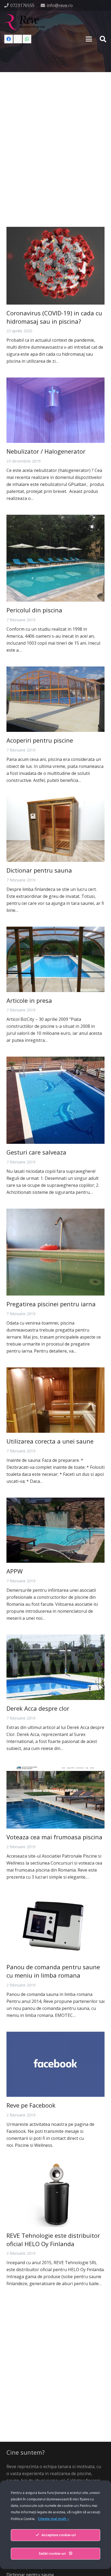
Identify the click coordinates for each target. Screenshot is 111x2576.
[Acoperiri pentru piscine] (55, 699)
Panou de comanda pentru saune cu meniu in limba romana (53, 1971)
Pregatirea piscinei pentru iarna (51, 1304)
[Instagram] (18, 39)
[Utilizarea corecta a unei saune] (55, 1400)
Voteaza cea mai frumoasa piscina (54, 1837)
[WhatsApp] (27, 39)
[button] (89, 39)
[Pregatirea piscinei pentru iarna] (55, 1252)
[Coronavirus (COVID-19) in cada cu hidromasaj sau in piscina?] (55, 266)
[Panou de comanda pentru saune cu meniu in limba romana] (55, 1926)
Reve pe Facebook (31, 2105)
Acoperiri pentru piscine (40, 740)
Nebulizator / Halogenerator (46, 451)
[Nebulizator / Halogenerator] (55, 410)
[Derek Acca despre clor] (55, 1667)
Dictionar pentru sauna (39, 870)
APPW (15, 1571)
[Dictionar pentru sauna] (55, 829)
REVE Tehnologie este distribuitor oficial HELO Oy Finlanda (53, 2240)
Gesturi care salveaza (36, 1152)
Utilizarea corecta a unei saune (50, 1441)
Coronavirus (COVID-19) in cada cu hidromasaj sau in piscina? (54, 317)
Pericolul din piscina (34, 610)
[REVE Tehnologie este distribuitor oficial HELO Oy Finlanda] (55, 2194)
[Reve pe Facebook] (55, 2064)
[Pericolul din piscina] (55, 558)
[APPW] (55, 1530)
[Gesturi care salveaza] (55, 1100)
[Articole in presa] (55, 959)
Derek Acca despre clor (38, 1708)
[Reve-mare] (26, 22)
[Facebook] (9, 39)
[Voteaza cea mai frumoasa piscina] (55, 1797)
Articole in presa (29, 1000)
